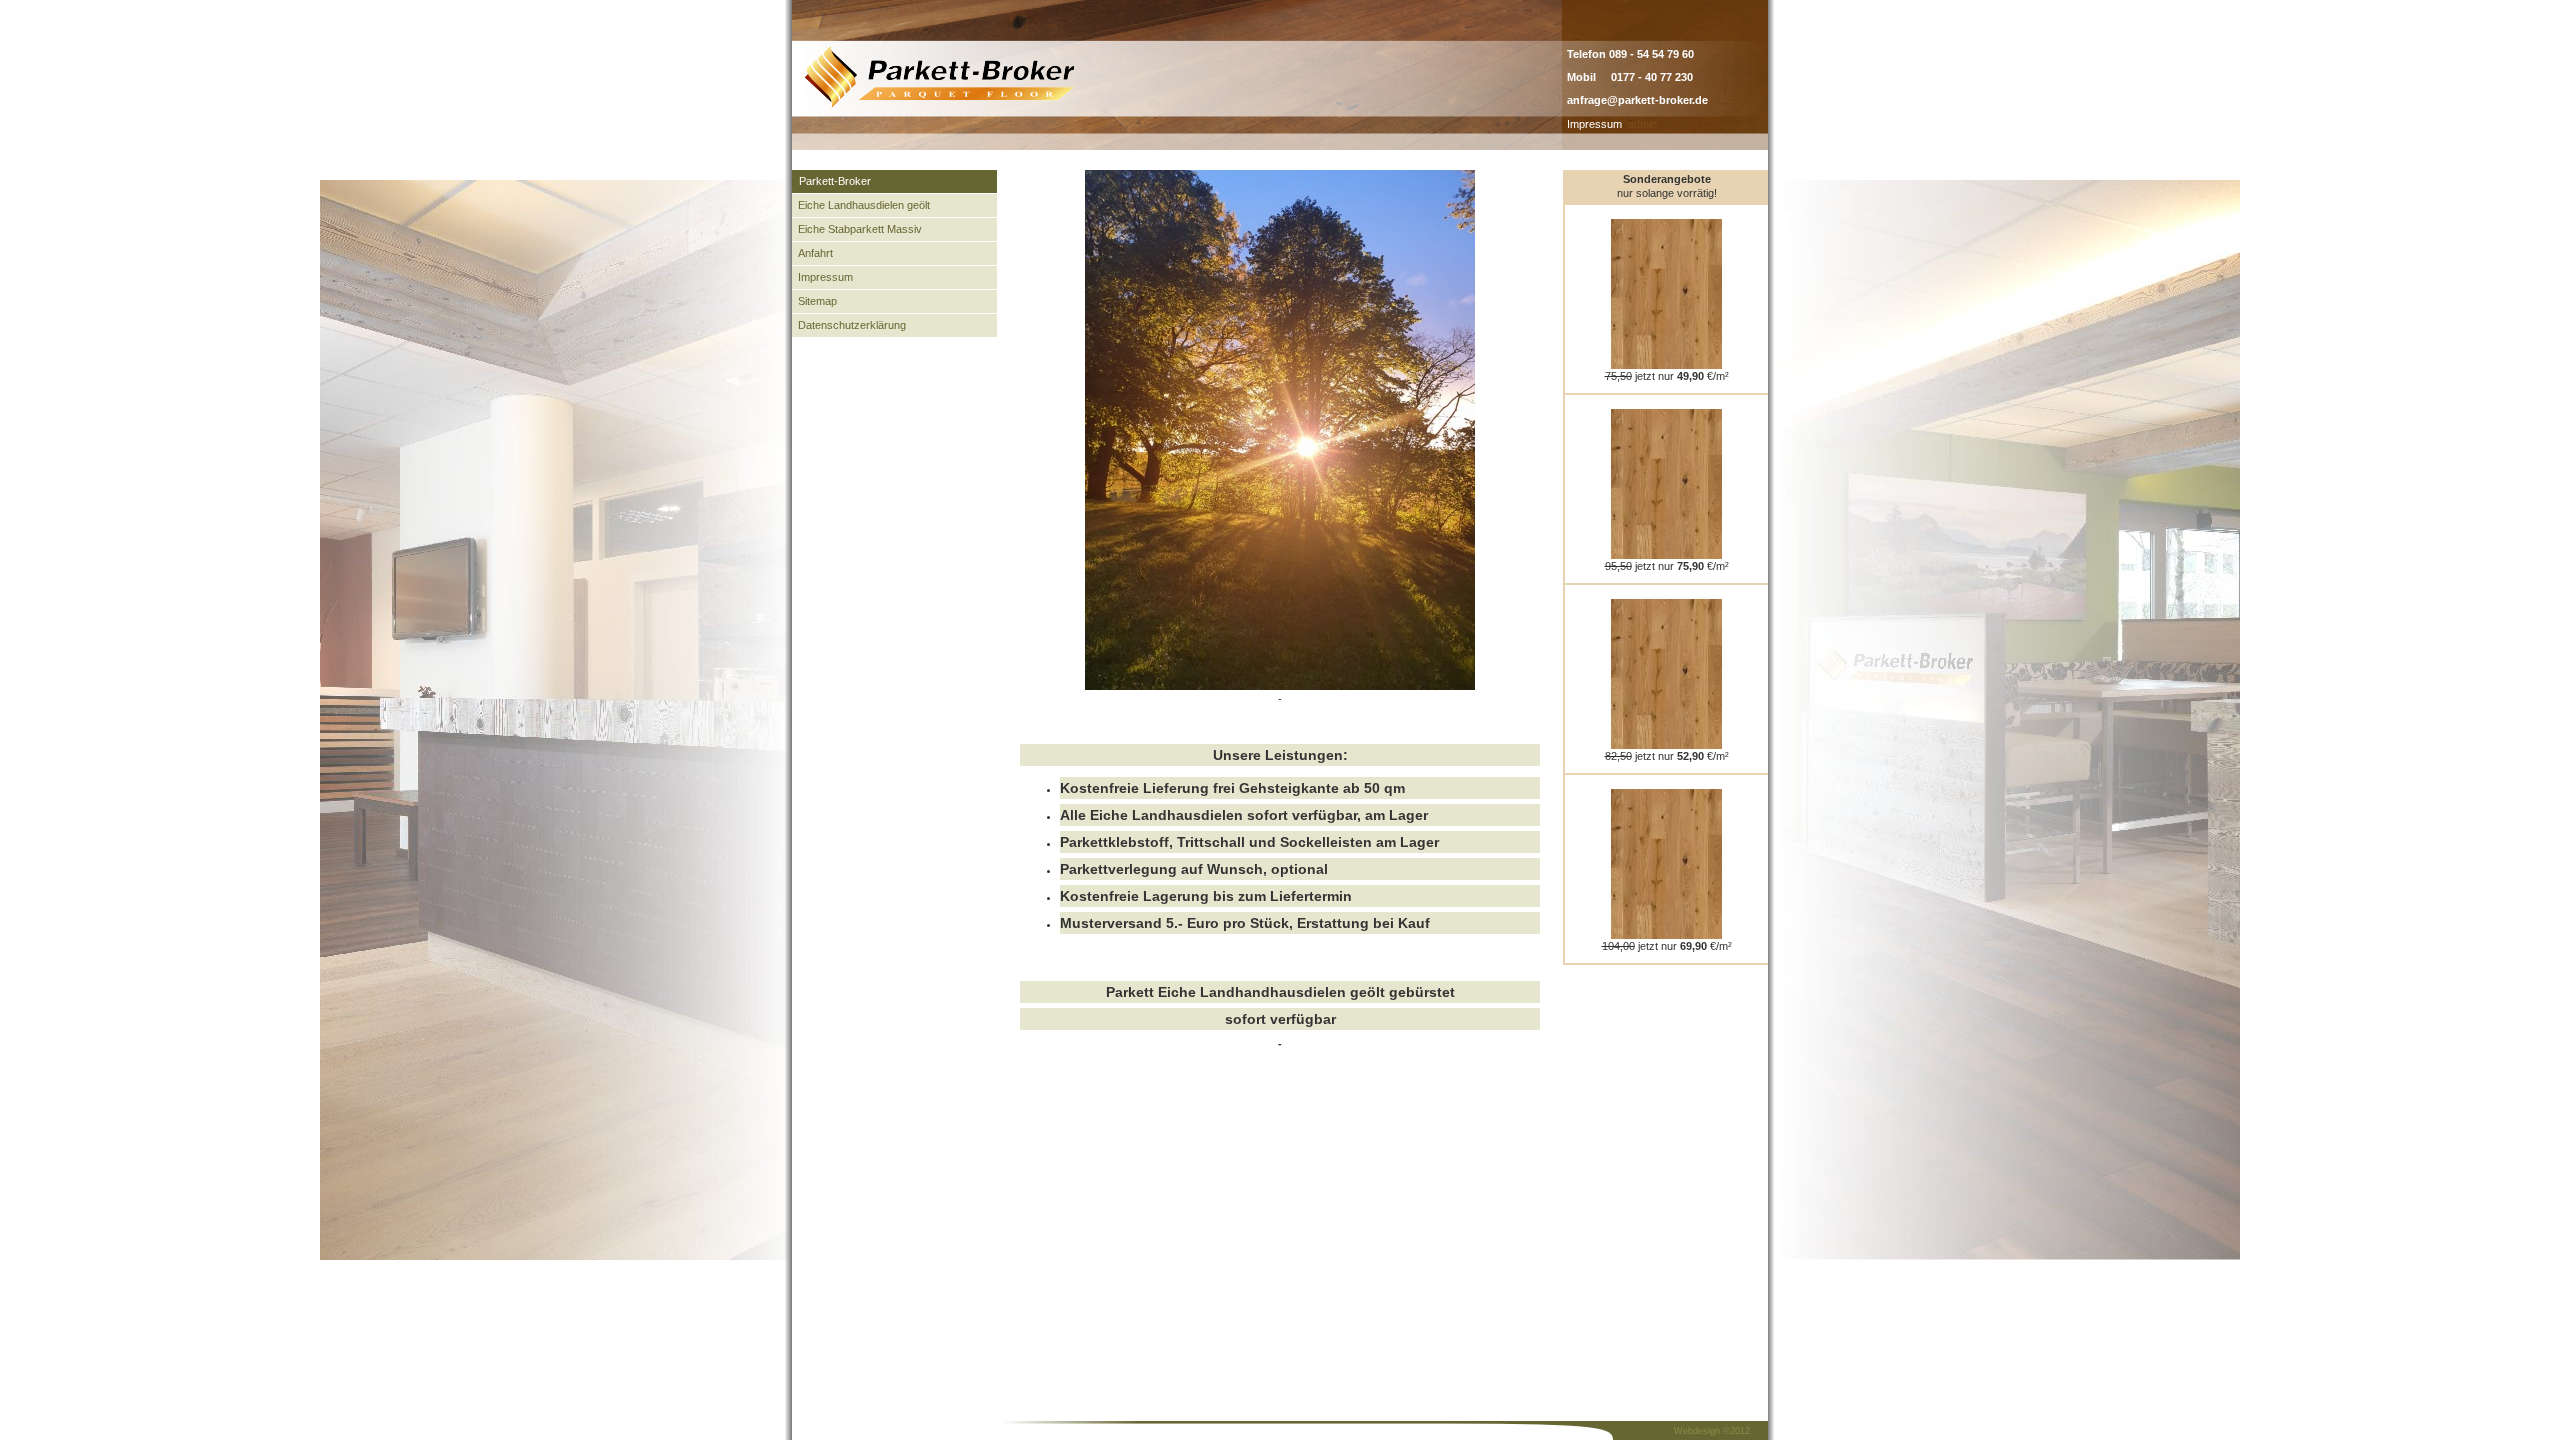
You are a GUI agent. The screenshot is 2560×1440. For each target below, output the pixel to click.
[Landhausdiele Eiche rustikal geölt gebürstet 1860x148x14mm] (1666, 365)
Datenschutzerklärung (852, 325)
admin (1642, 124)
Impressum (1594, 124)
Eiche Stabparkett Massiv (860, 229)
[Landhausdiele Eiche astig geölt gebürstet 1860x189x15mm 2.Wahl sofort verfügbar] (1666, 745)
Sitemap (817, 301)
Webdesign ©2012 (1712, 1431)
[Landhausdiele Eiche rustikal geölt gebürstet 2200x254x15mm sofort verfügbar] (1666, 555)
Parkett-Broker (835, 181)
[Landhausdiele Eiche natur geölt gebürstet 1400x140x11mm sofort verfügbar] (1666, 935)
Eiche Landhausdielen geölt (864, 205)
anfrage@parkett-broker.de (1637, 100)
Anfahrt (815, 253)
